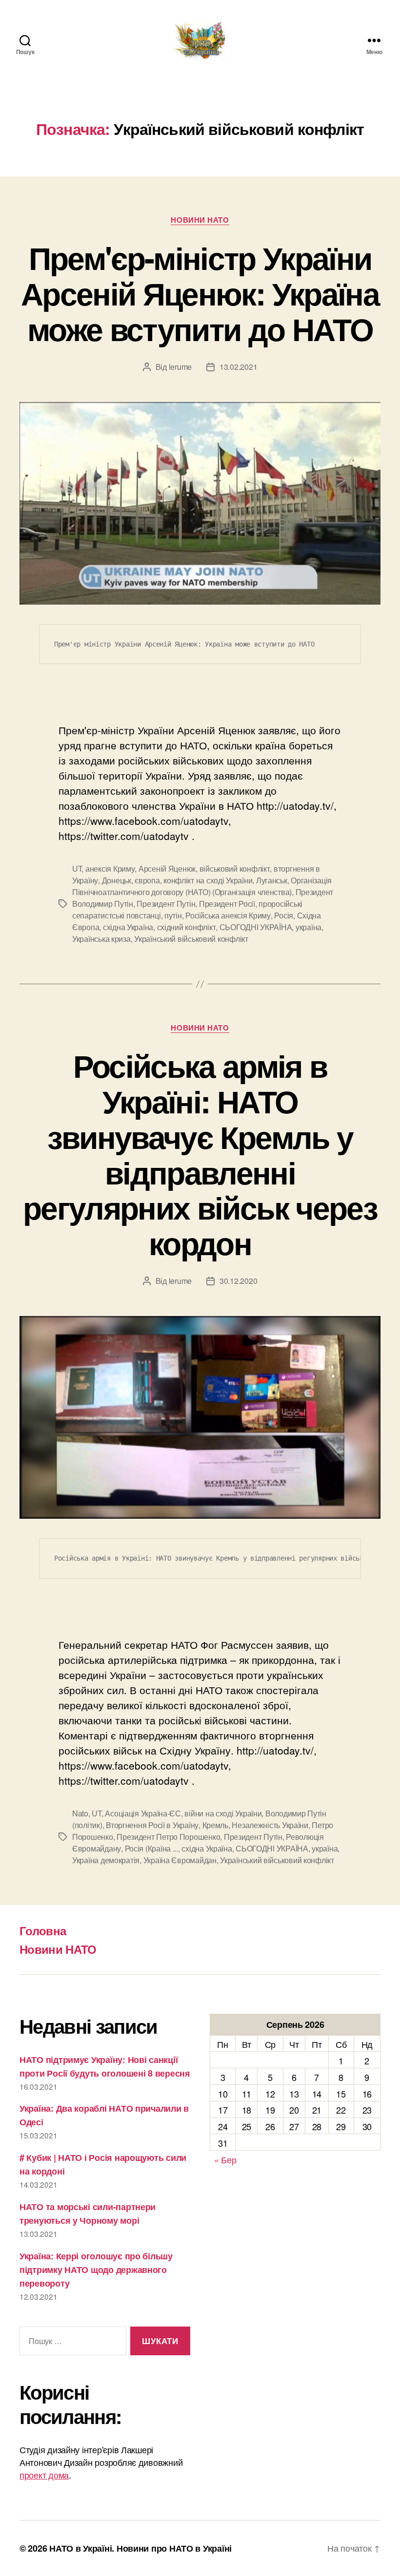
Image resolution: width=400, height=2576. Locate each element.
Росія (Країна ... (151, 1848)
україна (309, 927)
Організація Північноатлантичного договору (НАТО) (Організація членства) (202, 886)
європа (147, 880)
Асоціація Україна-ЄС (143, 1813)
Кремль (215, 1825)
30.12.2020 (238, 1281)
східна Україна (128, 927)
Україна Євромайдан (180, 1860)
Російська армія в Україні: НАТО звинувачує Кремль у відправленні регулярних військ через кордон (200, 1154)
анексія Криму (110, 868)
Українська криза (101, 939)
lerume (180, 367)
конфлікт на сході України (208, 880)
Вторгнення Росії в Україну (152, 1825)
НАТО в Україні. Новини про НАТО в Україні (140, 2548)
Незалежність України (270, 1825)
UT (77, 868)
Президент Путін (166, 904)
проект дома (44, 2475)
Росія (284, 915)
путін (173, 915)
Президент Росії (227, 904)
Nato (80, 1813)
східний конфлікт (187, 927)
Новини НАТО (200, 220)
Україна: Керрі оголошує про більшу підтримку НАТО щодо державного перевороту (96, 2270)
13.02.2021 (238, 367)
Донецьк (117, 880)
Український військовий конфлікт (191, 939)
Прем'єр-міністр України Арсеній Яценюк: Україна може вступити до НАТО (200, 293)
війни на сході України (223, 1813)
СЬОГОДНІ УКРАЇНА (256, 927)
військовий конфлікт (235, 868)
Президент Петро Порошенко (168, 1837)
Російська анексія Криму (228, 915)
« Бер (225, 2159)
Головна (43, 1930)
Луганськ (272, 880)
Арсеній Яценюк (167, 868)
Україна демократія (106, 1860)
